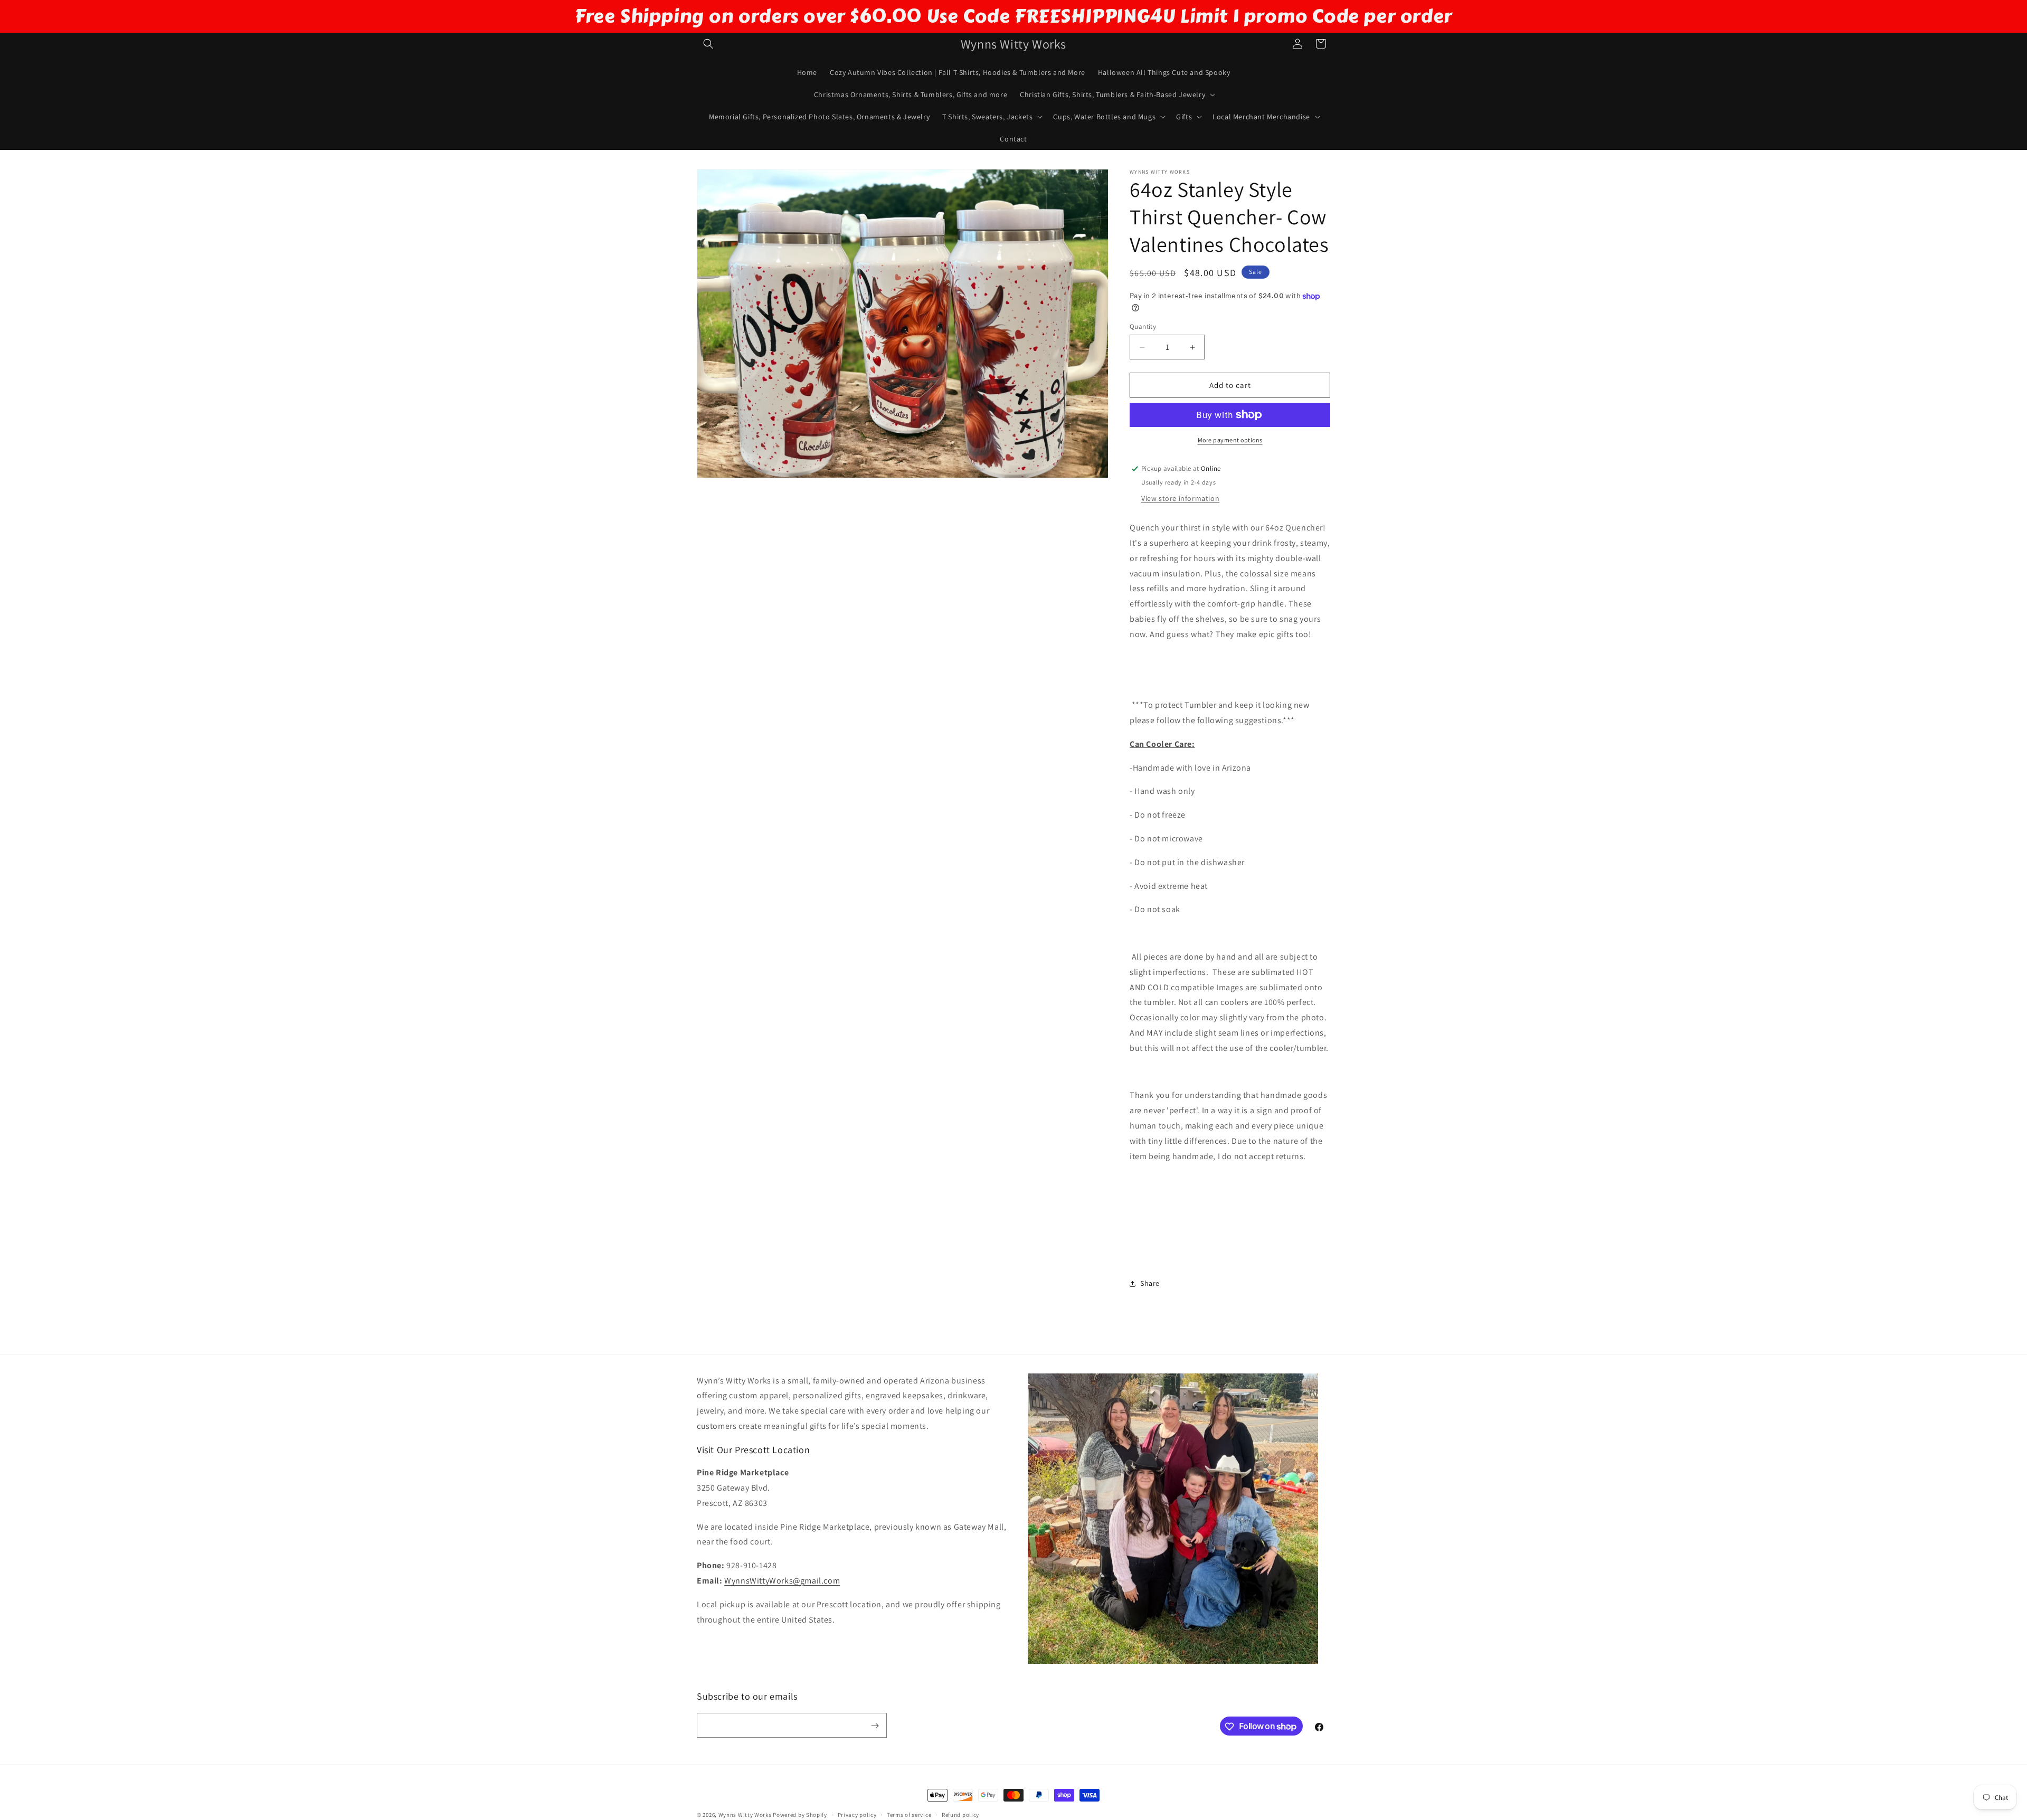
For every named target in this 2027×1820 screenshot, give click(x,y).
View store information (1180, 498)
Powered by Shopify (800, 1815)
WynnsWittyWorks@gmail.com (782, 1581)
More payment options (1230, 440)
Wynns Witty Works (745, 1815)
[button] (708, 44)
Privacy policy (857, 1814)
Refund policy (960, 1814)
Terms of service (909, 1814)
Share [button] (1150, 1283)
